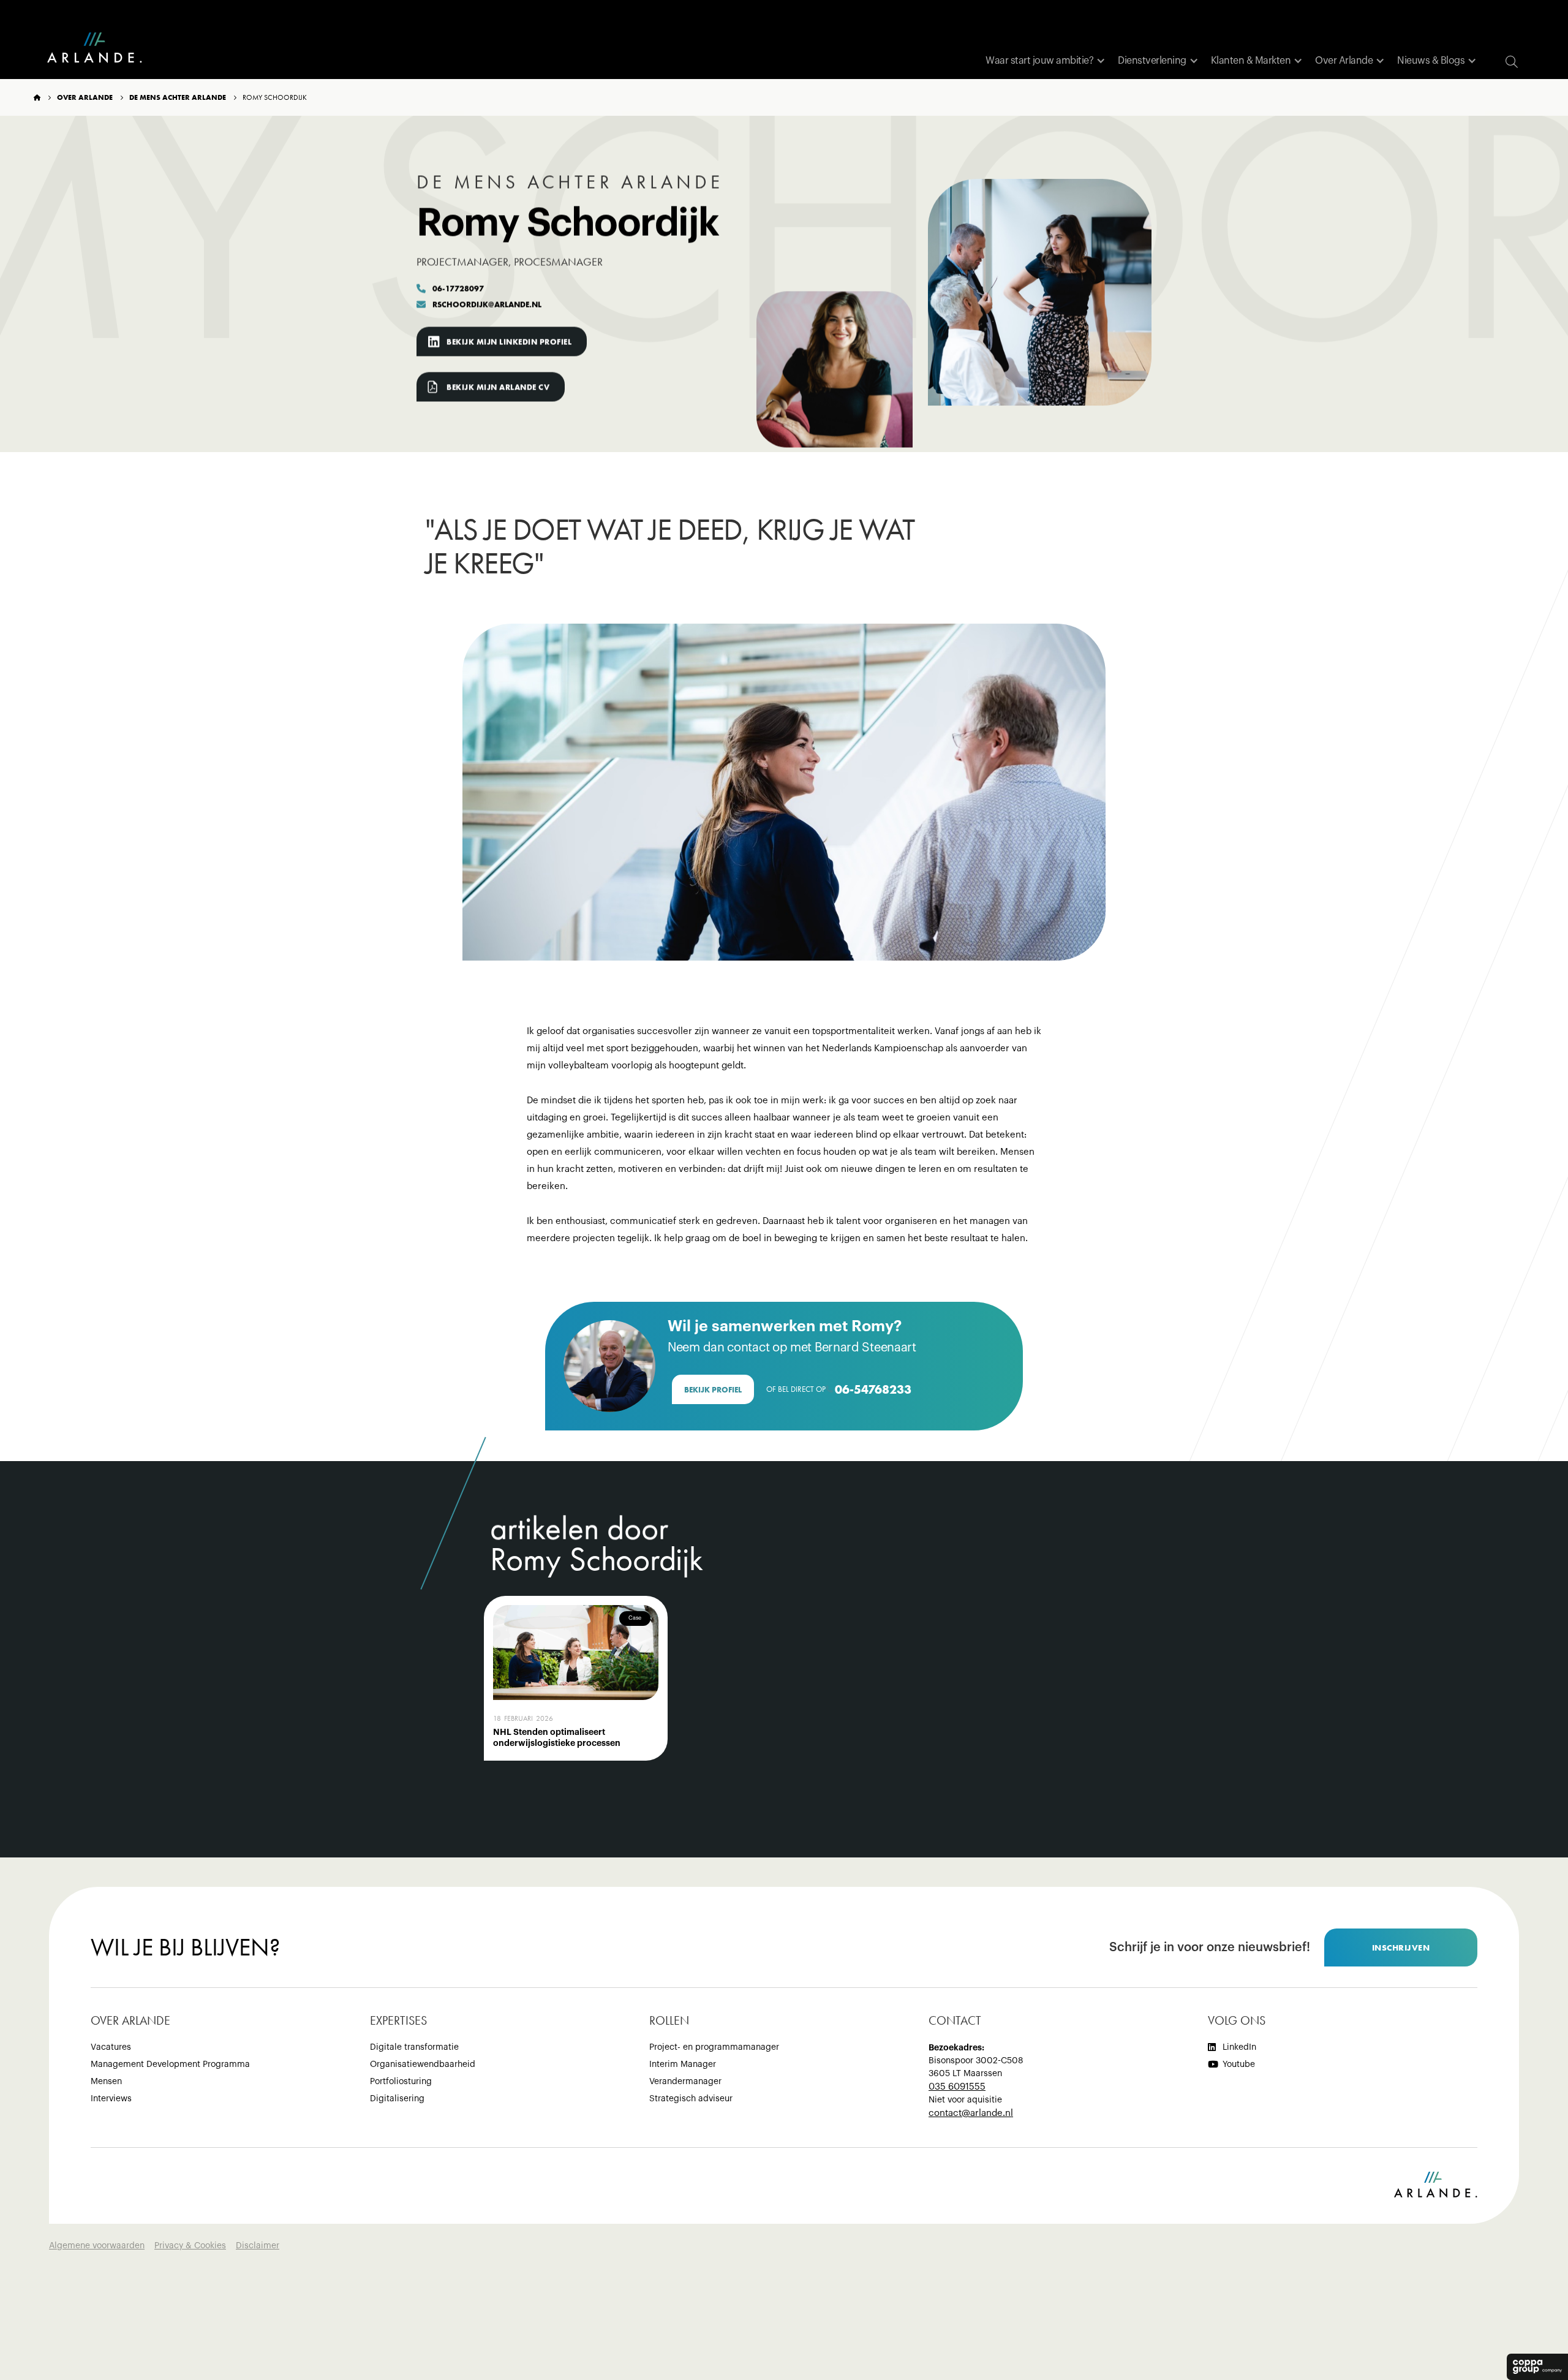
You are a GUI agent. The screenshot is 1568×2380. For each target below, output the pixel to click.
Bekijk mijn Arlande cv (498, 387)
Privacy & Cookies (190, 2246)
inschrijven (1401, 1947)
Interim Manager (683, 2065)
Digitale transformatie (414, 2047)
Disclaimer (258, 2246)
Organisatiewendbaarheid (423, 2065)
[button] (1046, 61)
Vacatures (111, 2047)
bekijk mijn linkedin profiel (509, 342)
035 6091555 (957, 2087)
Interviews (111, 2099)
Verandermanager (685, 2082)
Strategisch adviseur (691, 2099)
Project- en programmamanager (714, 2047)
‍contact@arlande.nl (971, 2113)
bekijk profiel (713, 1390)
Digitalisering (397, 2099)
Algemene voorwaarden (97, 2246)
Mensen (106, 2082)
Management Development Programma (170, 2065)
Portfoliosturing (401, 2082)
